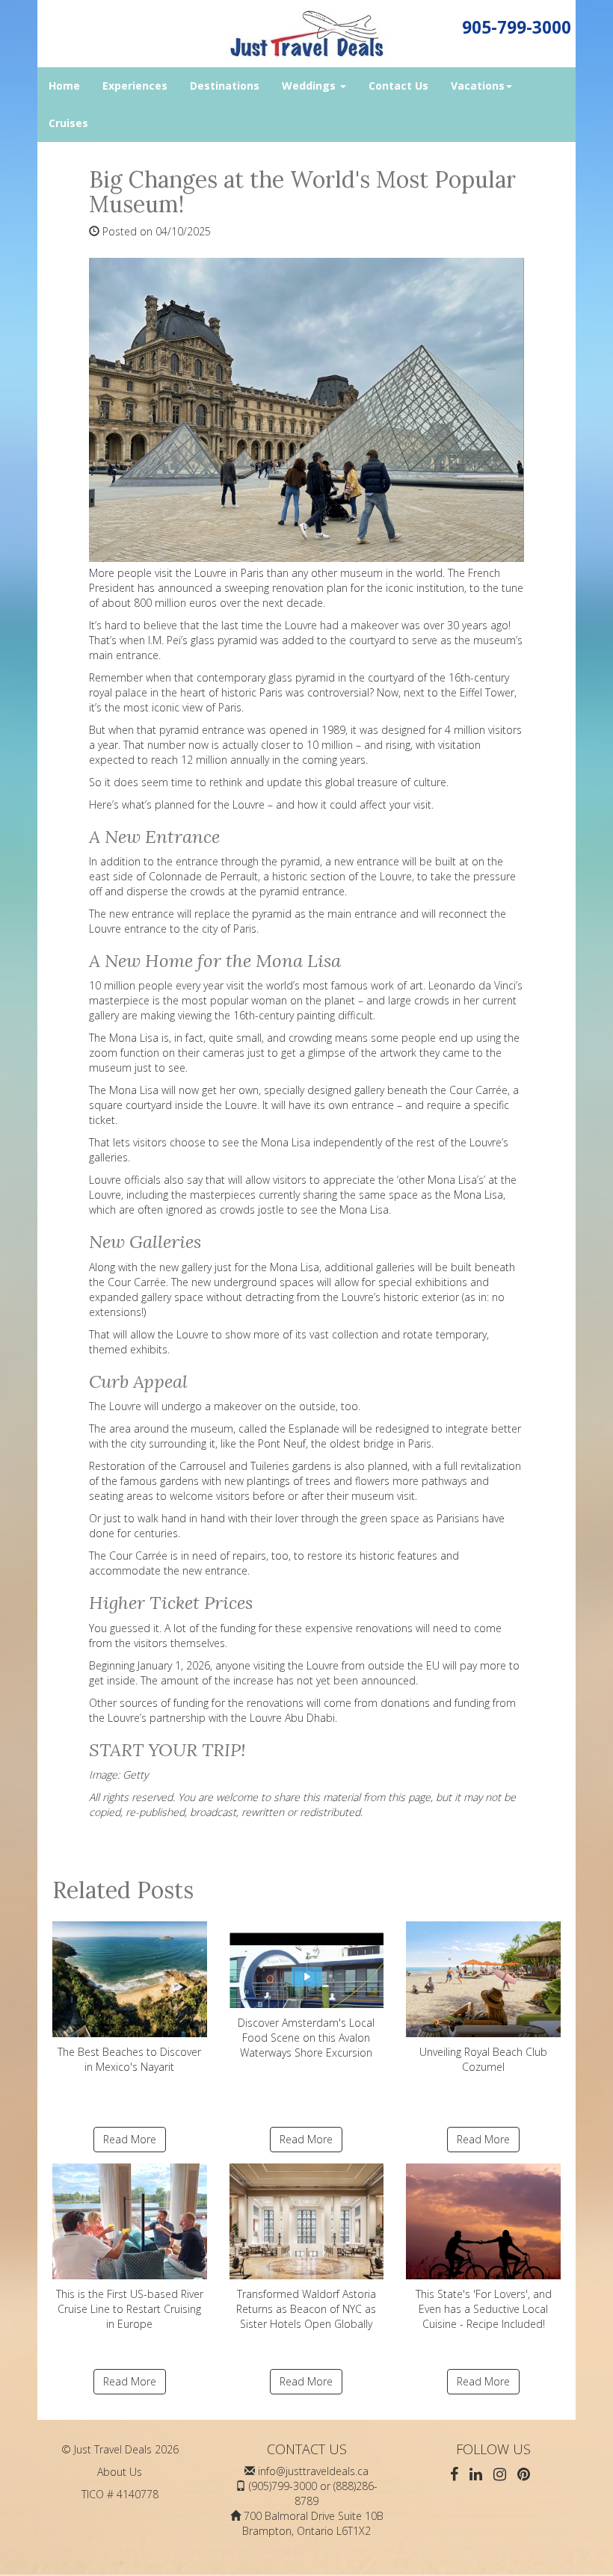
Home (64, 86)
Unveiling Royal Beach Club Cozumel (483, 2059)
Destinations (225, 86)
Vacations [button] (478, 86)
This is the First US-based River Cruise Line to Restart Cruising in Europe (130, 2309)
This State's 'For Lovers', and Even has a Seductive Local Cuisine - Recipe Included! (484, 2309)
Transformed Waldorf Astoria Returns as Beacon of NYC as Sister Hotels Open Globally (306, 2309)
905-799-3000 (517, 27)
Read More (130, 2139)
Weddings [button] (310, 86)
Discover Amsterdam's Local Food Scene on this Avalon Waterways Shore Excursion (306, 2038)
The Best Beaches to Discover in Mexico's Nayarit (129, 2059)
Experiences (135, 86)
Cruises (68, 123)
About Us (120, 2472)
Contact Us (398, 86)
